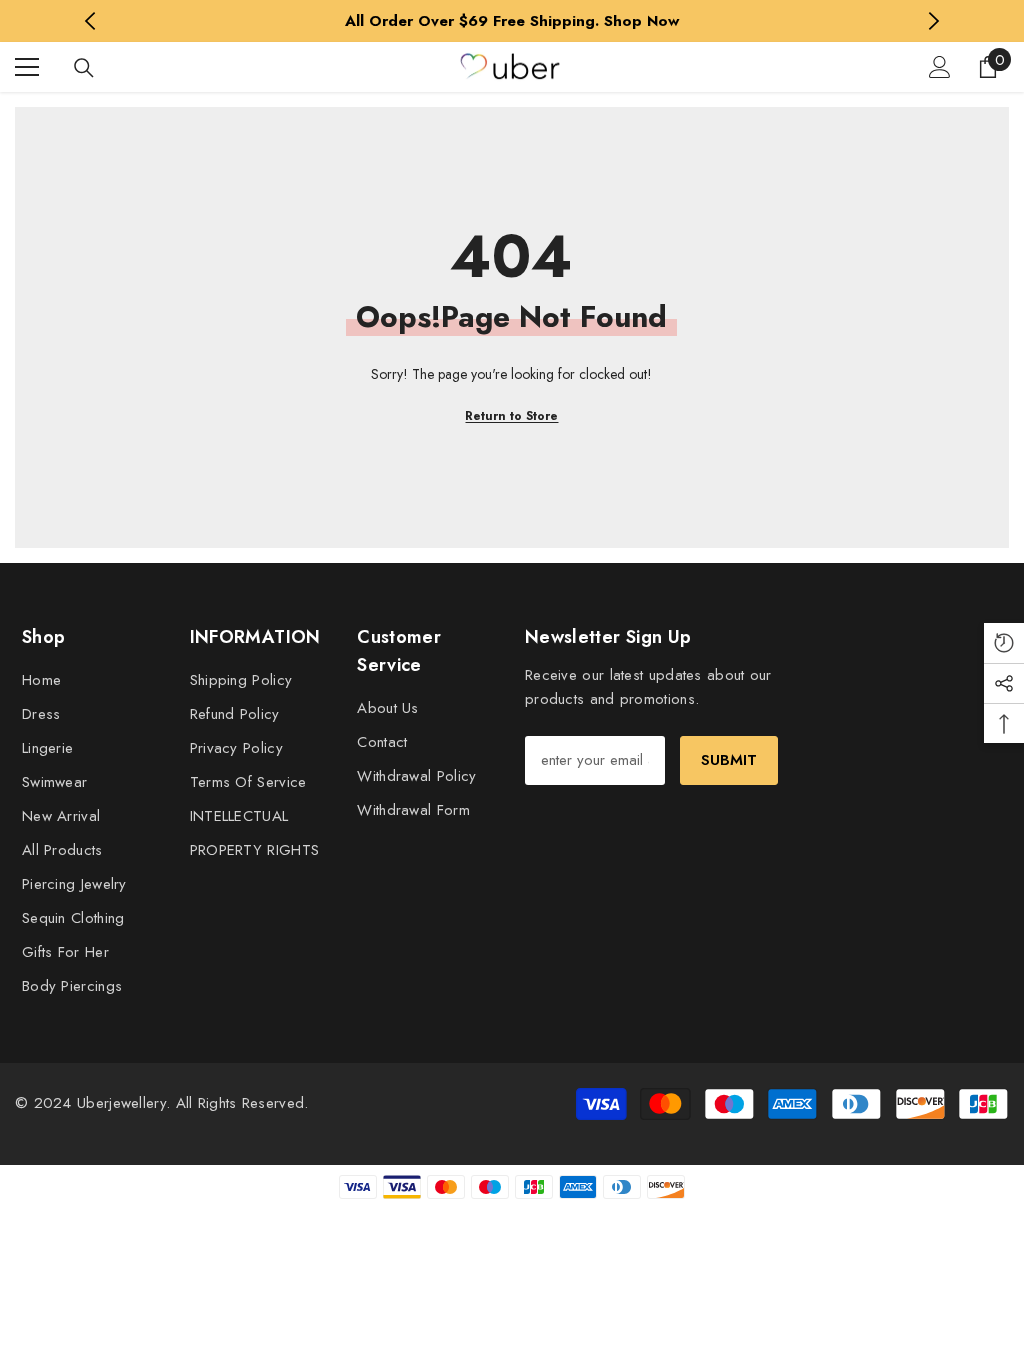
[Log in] (940, 67)
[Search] (84, 68)
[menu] (27, 67)
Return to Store (511, 416)
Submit (729, 760)
